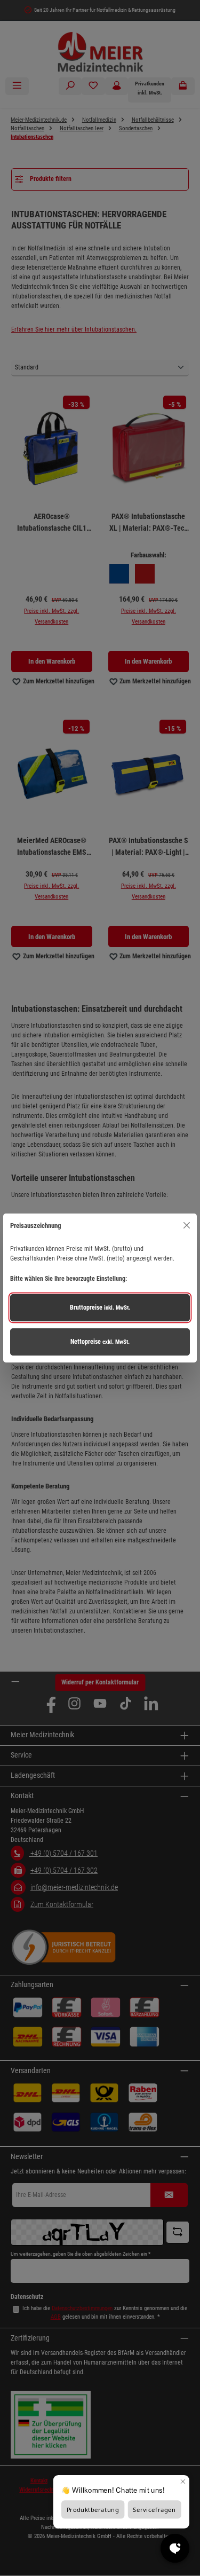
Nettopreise (100, 1342)
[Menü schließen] (186, 1226)
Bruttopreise (100, 1307)
